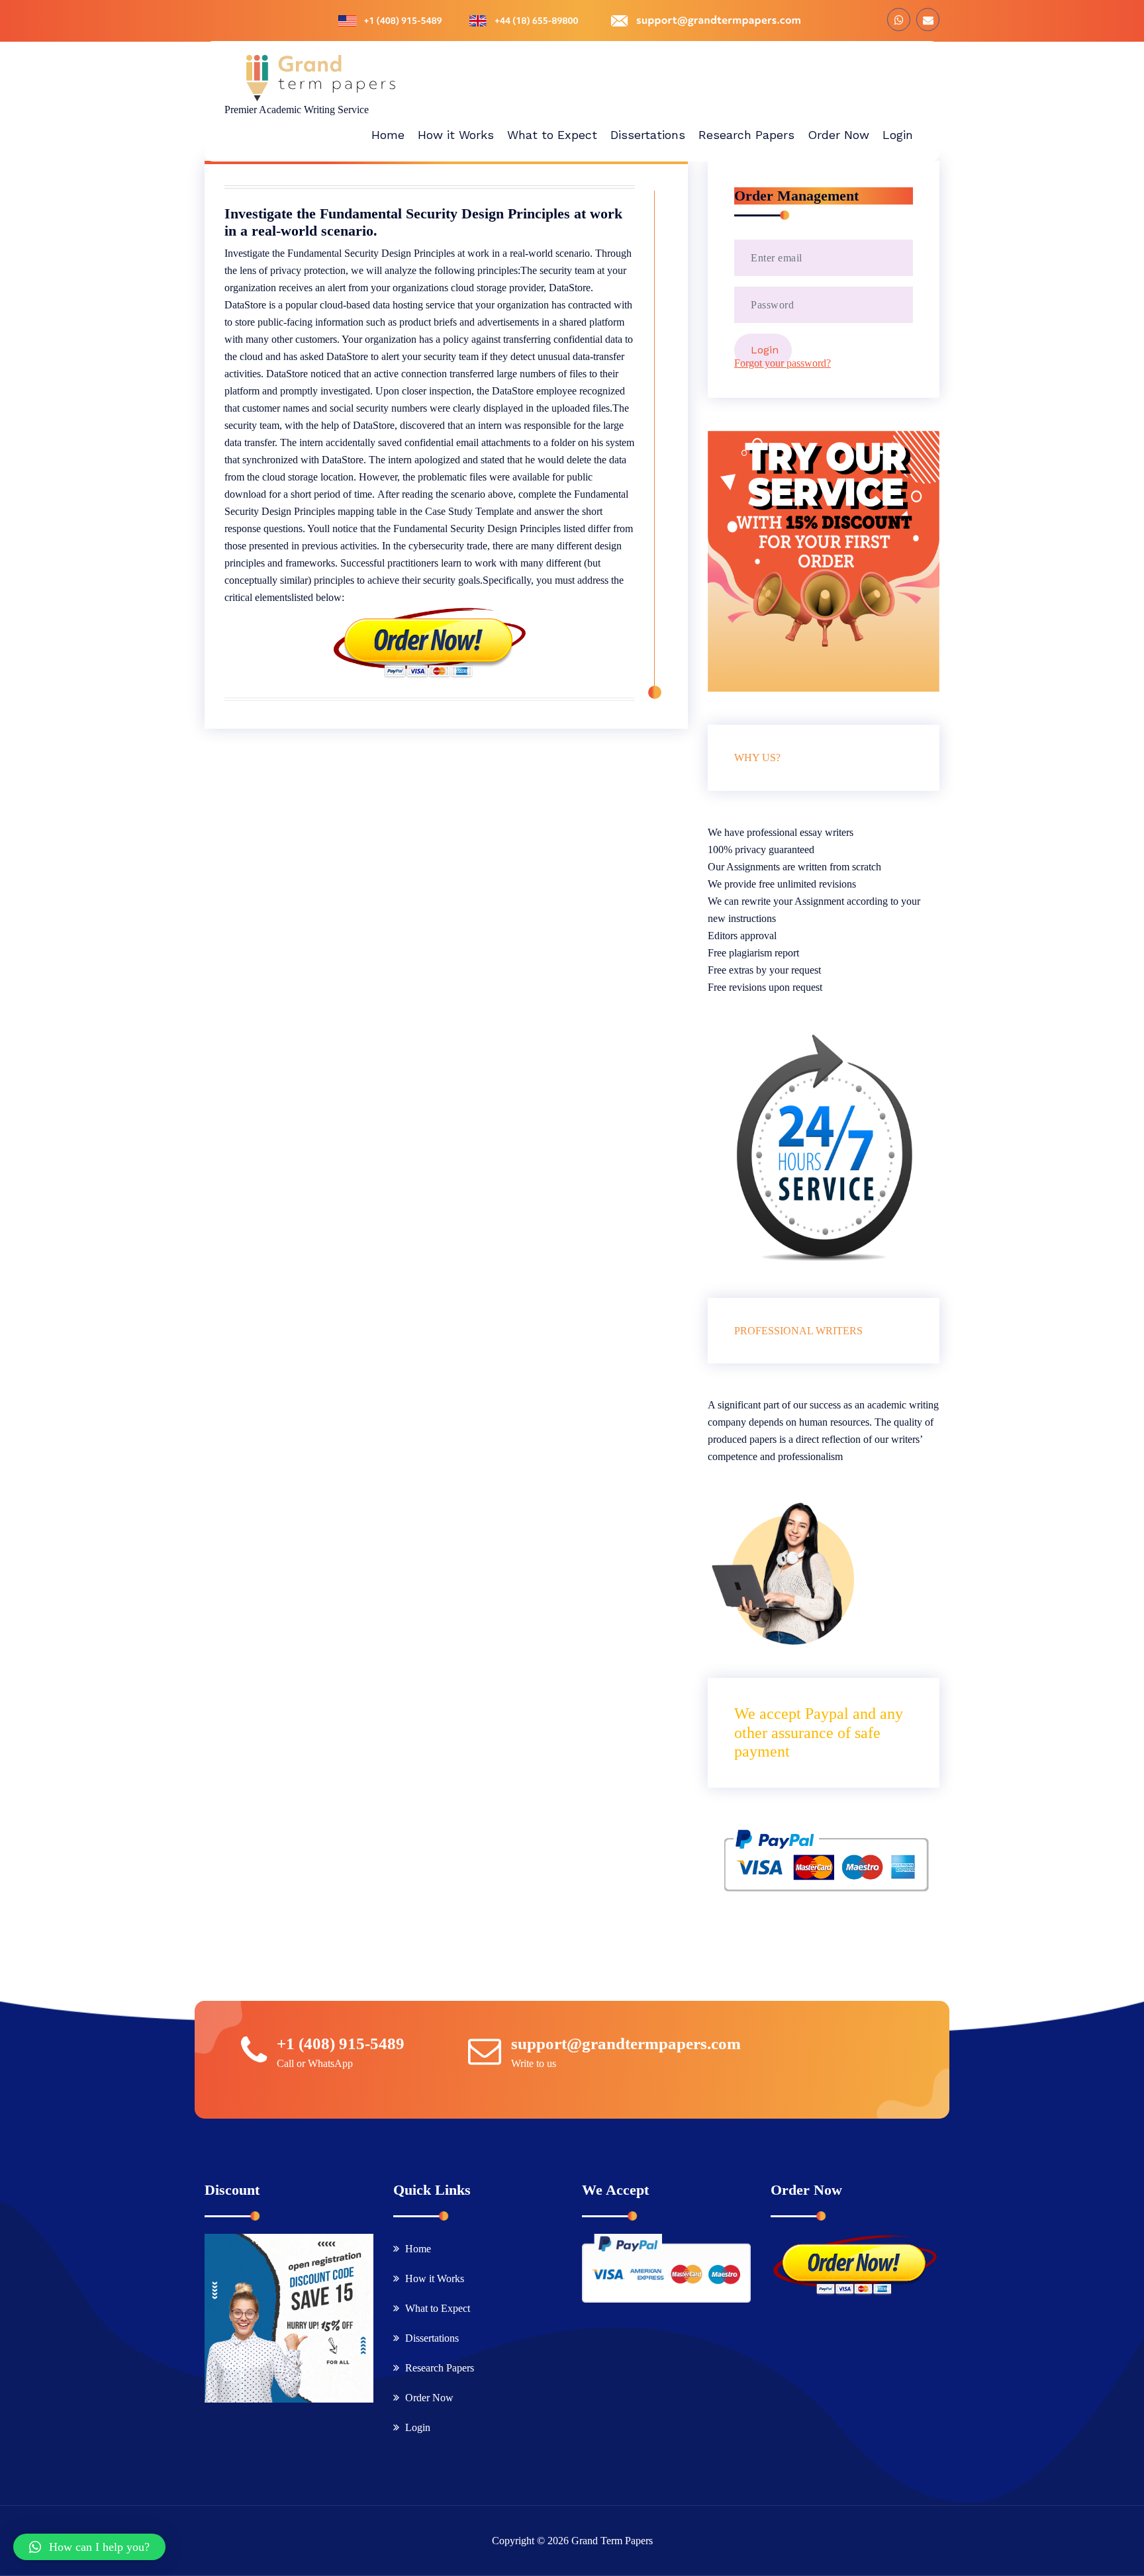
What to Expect (438, 2308)
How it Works (435, 2278)
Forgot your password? (783, 363)
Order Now (429, 2398)
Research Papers (440, 2368)
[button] (89, 2547)
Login (418, 2427)
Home (418, 2249)
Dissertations (432, 2338)
